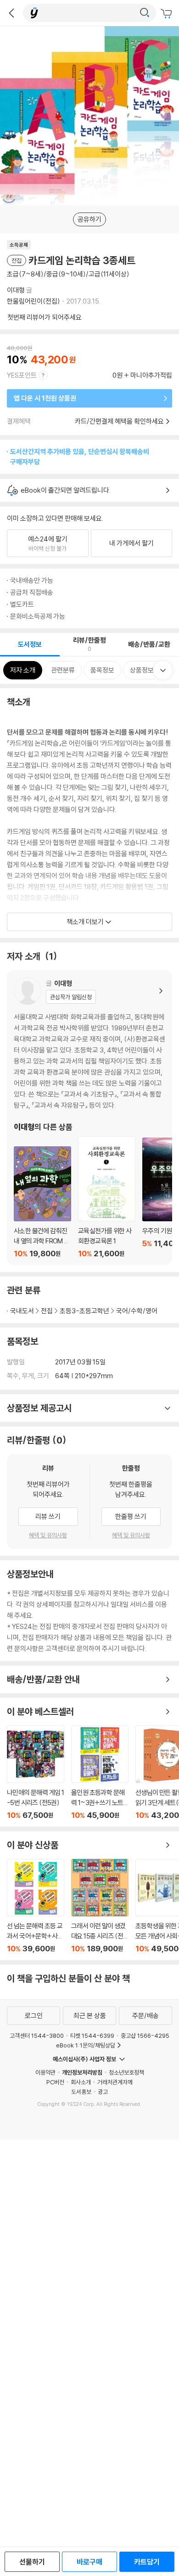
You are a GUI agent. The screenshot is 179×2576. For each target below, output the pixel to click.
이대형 (16, 290)
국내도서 (22, 1311)
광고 (103, 2092)
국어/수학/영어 (137, 1311)
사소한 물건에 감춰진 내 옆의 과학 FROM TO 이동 (42, 1202)
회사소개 (81, 2082)
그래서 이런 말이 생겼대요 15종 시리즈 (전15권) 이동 (100, 1906)
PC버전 (55, 2082)
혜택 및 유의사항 (48, 1535)
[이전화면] (11, 13)
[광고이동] (145, 13)
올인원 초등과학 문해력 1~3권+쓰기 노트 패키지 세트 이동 (100, 1773)
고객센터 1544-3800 (37, 2035)
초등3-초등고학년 (84, 1311)
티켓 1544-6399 (92, 2035)
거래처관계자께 (115, 2082)
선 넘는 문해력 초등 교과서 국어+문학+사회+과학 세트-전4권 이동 (36, 1906)
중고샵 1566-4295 (145, 2035)
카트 (168, 14)
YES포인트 (22, 375)
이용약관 (45, 2072)
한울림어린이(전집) (34, 301)
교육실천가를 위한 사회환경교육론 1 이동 (107, 1197)
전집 (47, 1311)
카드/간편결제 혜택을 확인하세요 (119, 421)
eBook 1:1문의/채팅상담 (86, 2045)
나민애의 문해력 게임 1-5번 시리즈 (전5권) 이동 (36, 1773)
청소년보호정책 (126, 2072)
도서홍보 (81, 2092)
